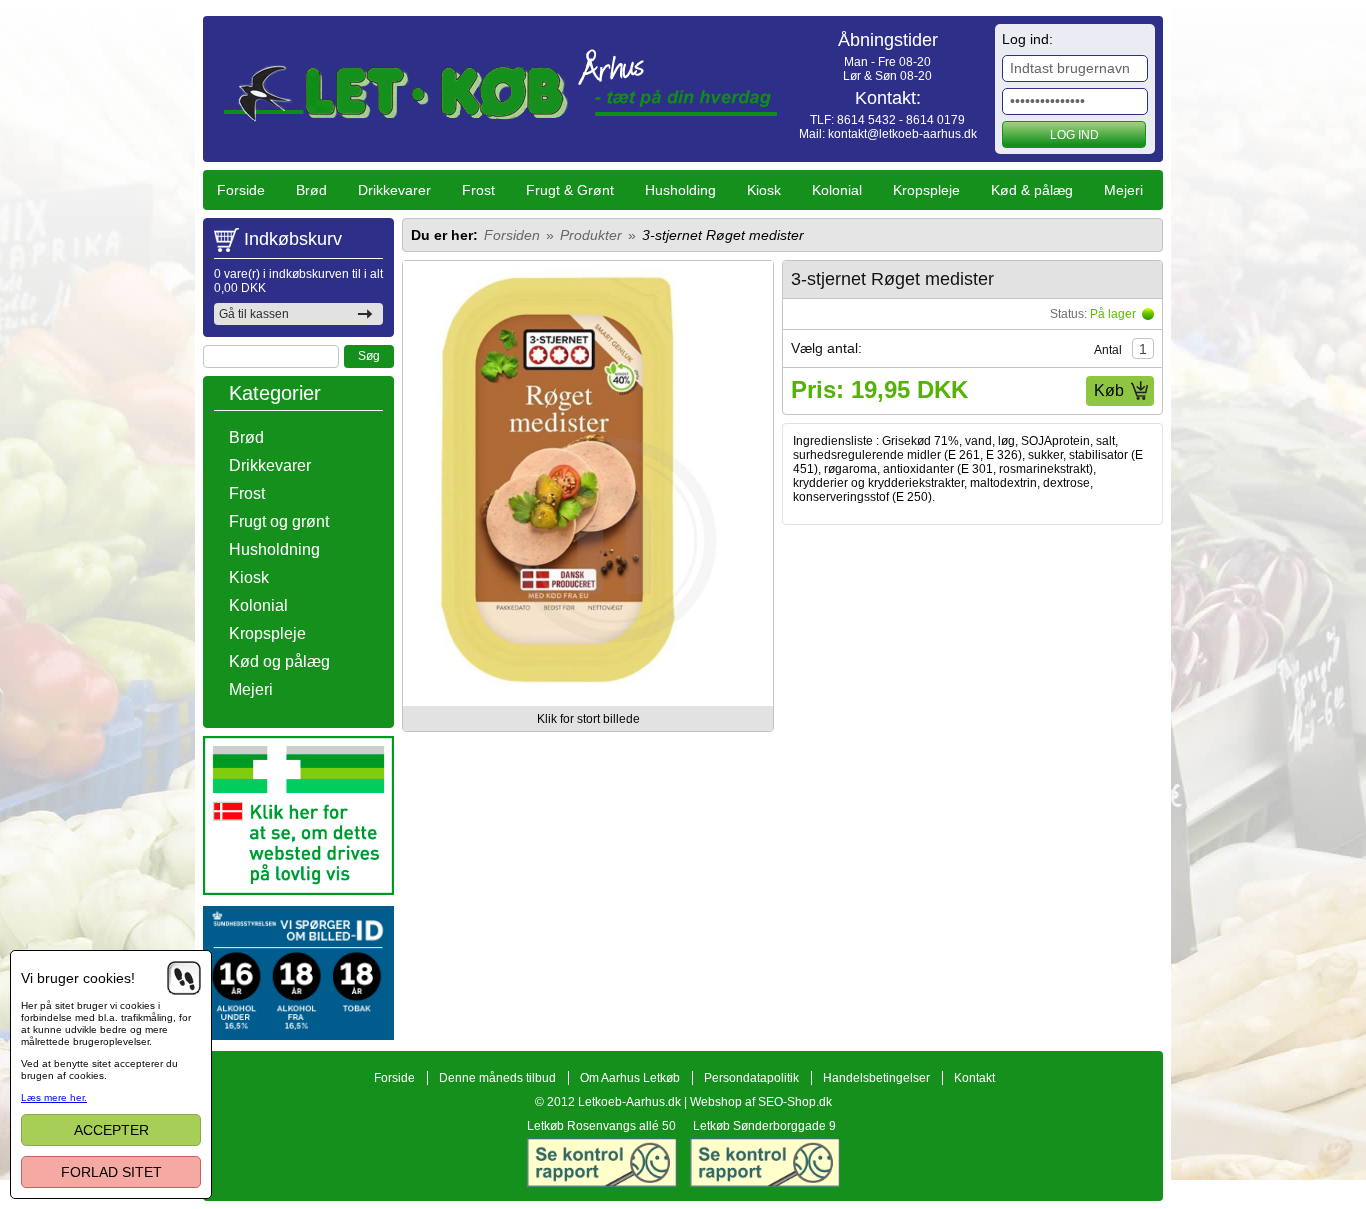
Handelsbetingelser (876, 1078)
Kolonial (837, 190)
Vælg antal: (826, 348)
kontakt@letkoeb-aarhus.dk (902, 134)
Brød (311, 190)
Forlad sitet (111, 1172)
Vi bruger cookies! (78, 978)
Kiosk (764, 190)
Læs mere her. (54, 1097)
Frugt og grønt (279, 521)
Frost (478, 190)
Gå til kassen (254, 314)
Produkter (591, 235)
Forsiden (512, 235)
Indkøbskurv (293, 239)
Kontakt (974, 1078)
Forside (241, 190)
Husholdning (274, 549)
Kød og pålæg (279, 661)
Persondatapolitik (751, 1078)
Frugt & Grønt (570, 190)
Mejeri (1123, 190)
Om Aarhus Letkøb (630, 1078)
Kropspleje (926, 190)
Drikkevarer (394, 190)
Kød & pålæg (1032, 190)
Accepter (111, 1130)
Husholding (680, 190)
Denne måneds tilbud (497, 1078)
